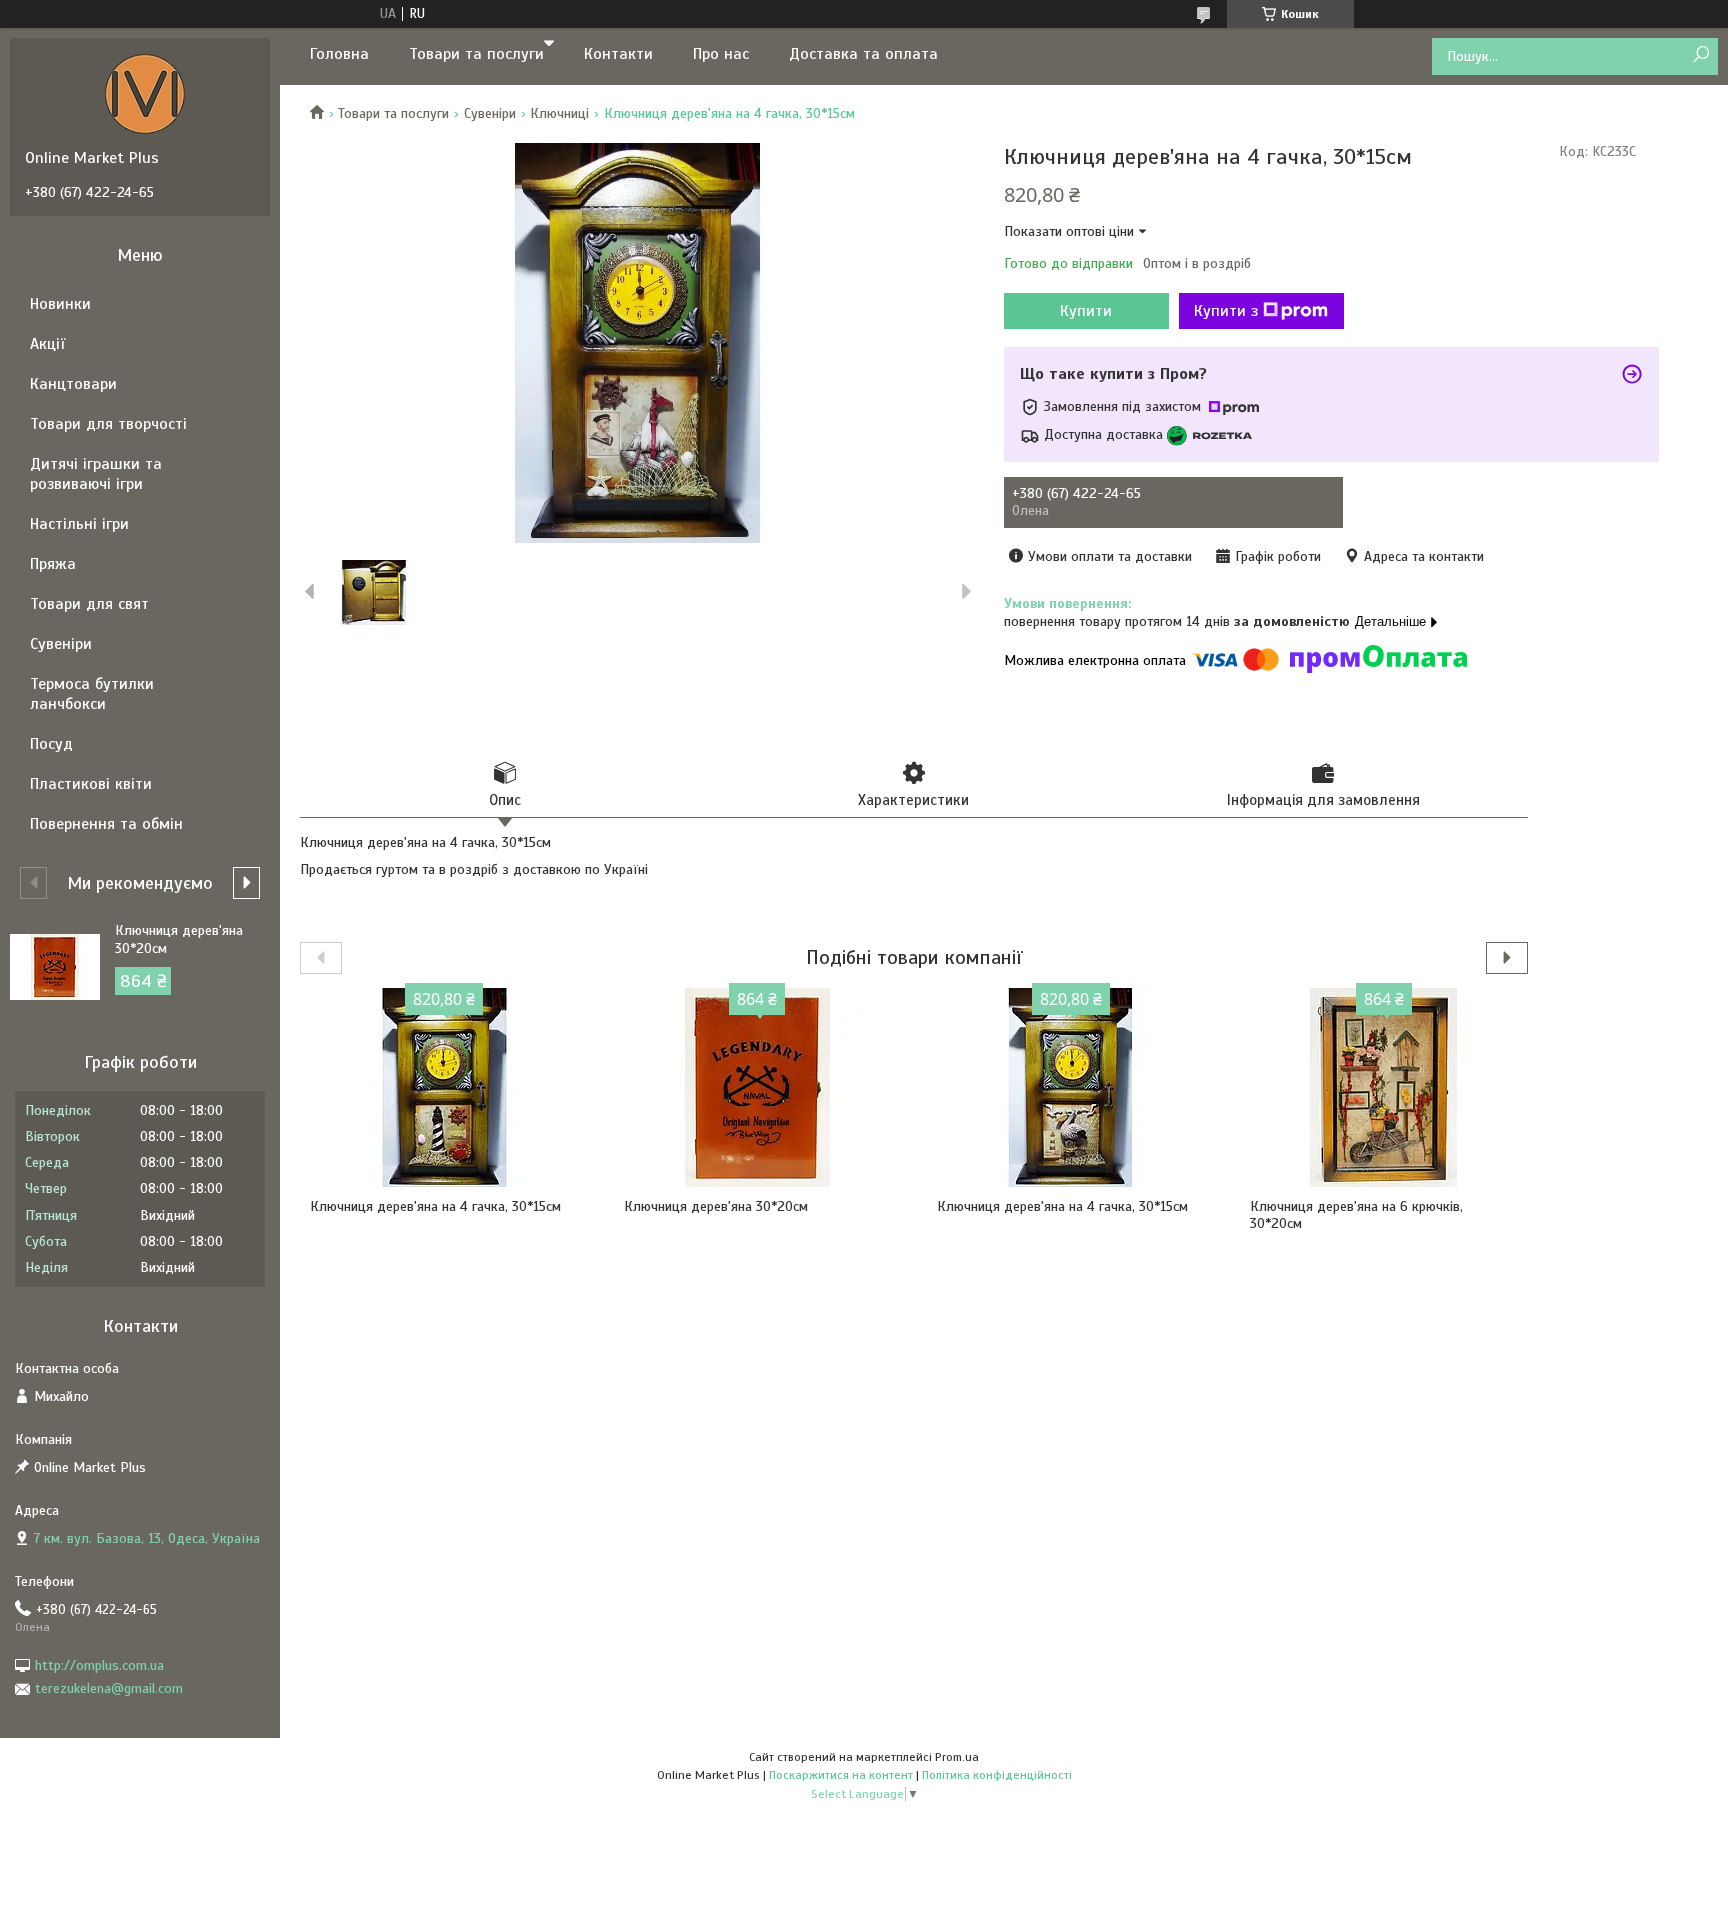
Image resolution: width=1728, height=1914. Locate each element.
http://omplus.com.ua (99, 1665)
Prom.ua (957, 1757)
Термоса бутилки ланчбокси (92, 694)
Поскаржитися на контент (841, 1775)
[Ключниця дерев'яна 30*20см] (758, 1088)
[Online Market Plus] (145, 93)
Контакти (618, 54)
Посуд (51, 744)
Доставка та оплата (863, 54)
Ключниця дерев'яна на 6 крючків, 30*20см (1356, 1215)
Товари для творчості (108, 424)
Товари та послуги (476, 54)
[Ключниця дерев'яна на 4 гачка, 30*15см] (444, 1088)
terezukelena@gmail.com (109, 1688)
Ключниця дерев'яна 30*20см (716, 1206)
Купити (1086, 311)
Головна (339, 54)
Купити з (1226, 311)
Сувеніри (490, 113)
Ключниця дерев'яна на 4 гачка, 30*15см (435, 1206)
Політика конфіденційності (997, 1775)
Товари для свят (89, 604)
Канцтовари (73, 384)
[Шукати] (1700, 55)
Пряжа (53, 564)
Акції (47, 344)
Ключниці (559, 113)
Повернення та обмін (106, 824)
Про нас (721, 54)
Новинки (60, 304)
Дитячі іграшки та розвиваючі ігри (96, 474)
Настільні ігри (79, 524)
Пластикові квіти (91, 784)
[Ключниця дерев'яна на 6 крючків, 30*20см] (1384, 1088)
